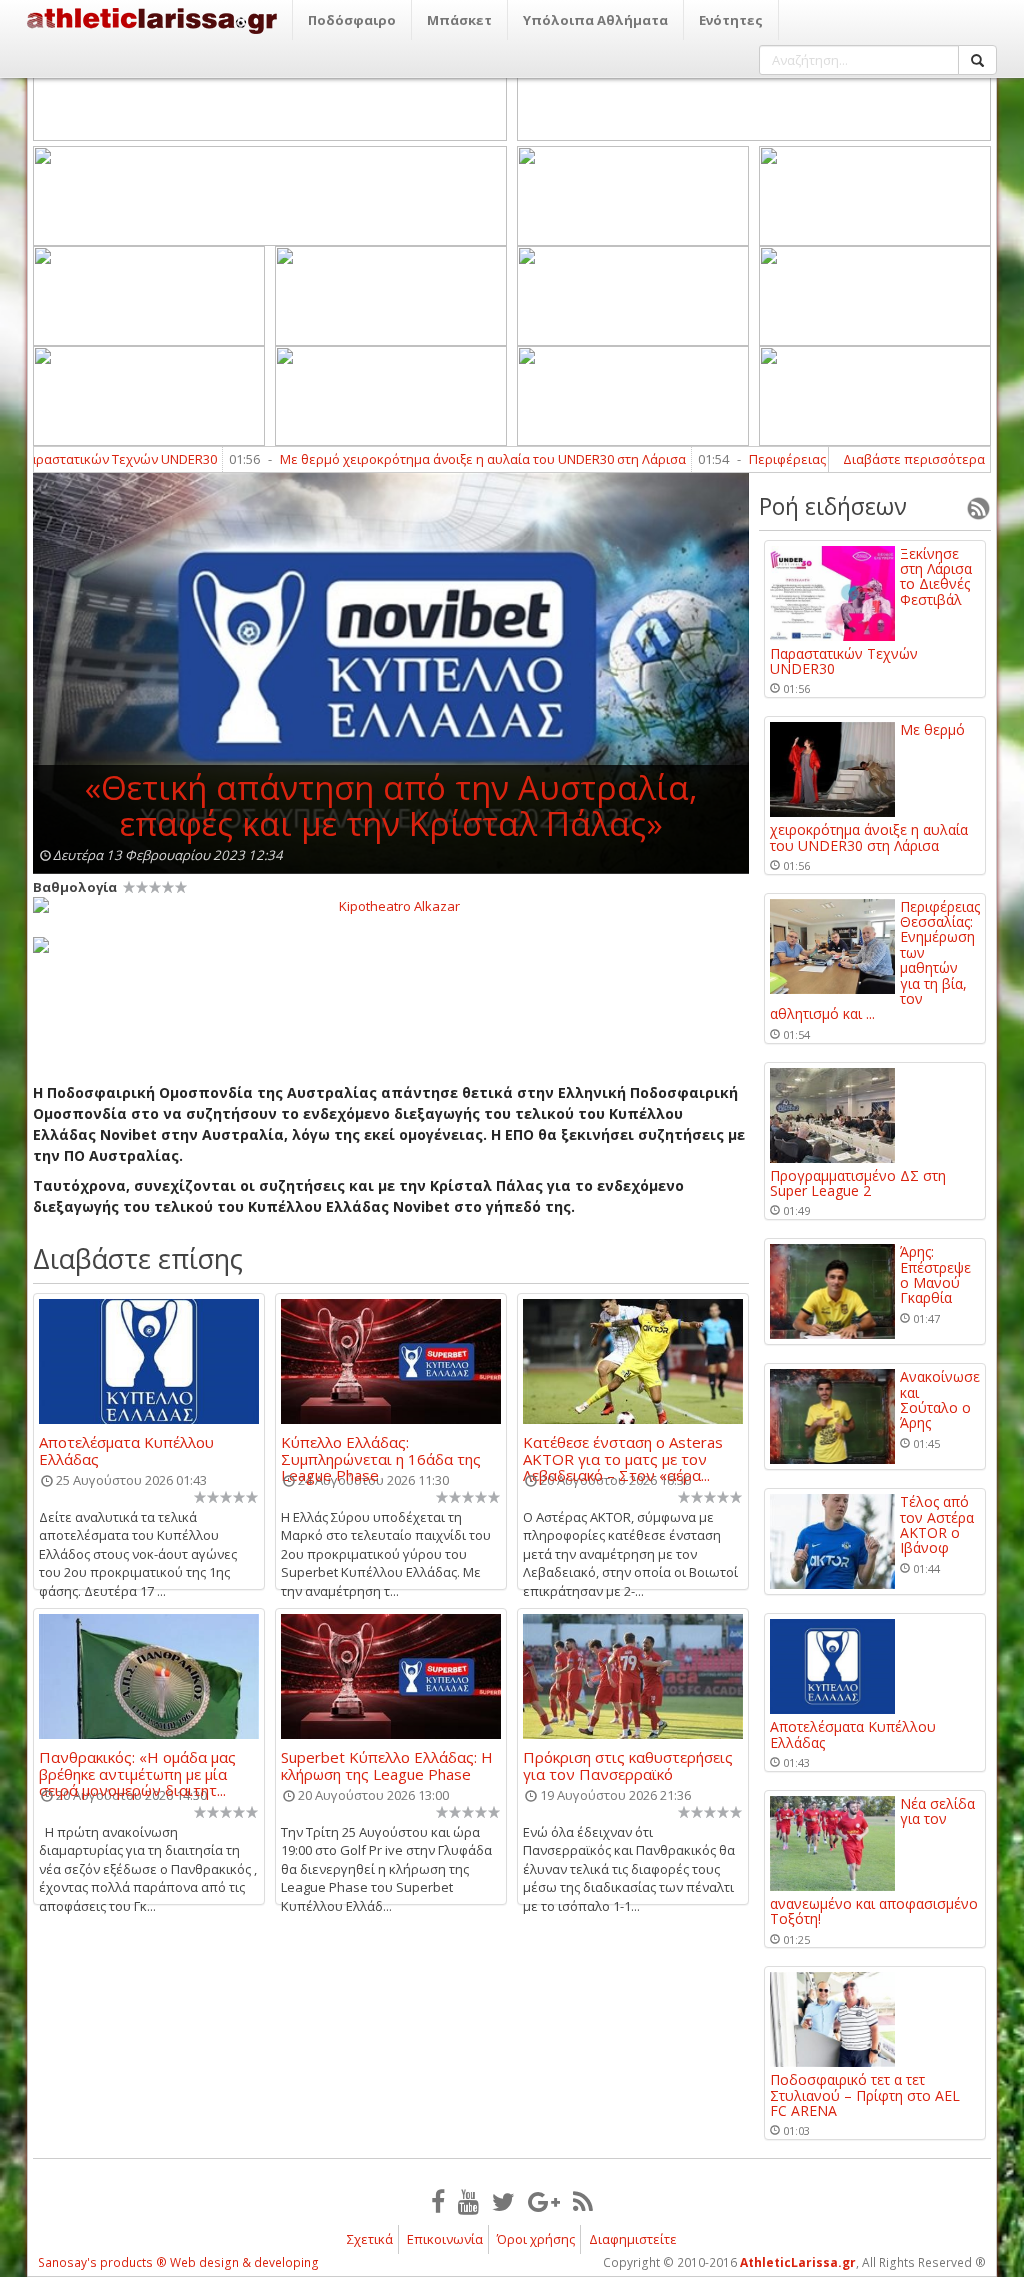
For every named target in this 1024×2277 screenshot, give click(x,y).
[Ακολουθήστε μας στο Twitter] (503, 2201)
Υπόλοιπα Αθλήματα (595, 20)
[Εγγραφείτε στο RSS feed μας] (583, 2201)
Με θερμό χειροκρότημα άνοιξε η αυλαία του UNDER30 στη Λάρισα (435, 459)
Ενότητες (731, 20)
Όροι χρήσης (536, 2239)
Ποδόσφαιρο (352, 20)
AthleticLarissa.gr (798, 2262)
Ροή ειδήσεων (833, 506)
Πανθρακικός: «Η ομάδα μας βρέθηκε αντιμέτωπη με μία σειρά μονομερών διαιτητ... (137, 1765)
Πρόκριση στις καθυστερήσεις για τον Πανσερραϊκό (628, 1765)
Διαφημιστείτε (633, 2239)
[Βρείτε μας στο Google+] (544, 2201)
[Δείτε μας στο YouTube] (468, 2201)
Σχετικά (370, 2239)
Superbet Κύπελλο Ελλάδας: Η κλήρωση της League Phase (387, 1765)
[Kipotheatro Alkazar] (391, 905)
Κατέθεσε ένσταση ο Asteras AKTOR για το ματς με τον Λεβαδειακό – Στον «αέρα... (623, 1450)
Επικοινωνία (445, 2239)
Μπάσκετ (459, 20)
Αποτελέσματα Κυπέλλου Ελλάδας (126, 1450)
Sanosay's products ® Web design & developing (178, 2262)
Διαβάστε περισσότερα (914, 459)
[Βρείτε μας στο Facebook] (438, 2201)
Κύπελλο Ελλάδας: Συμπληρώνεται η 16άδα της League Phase (381, 1450)
